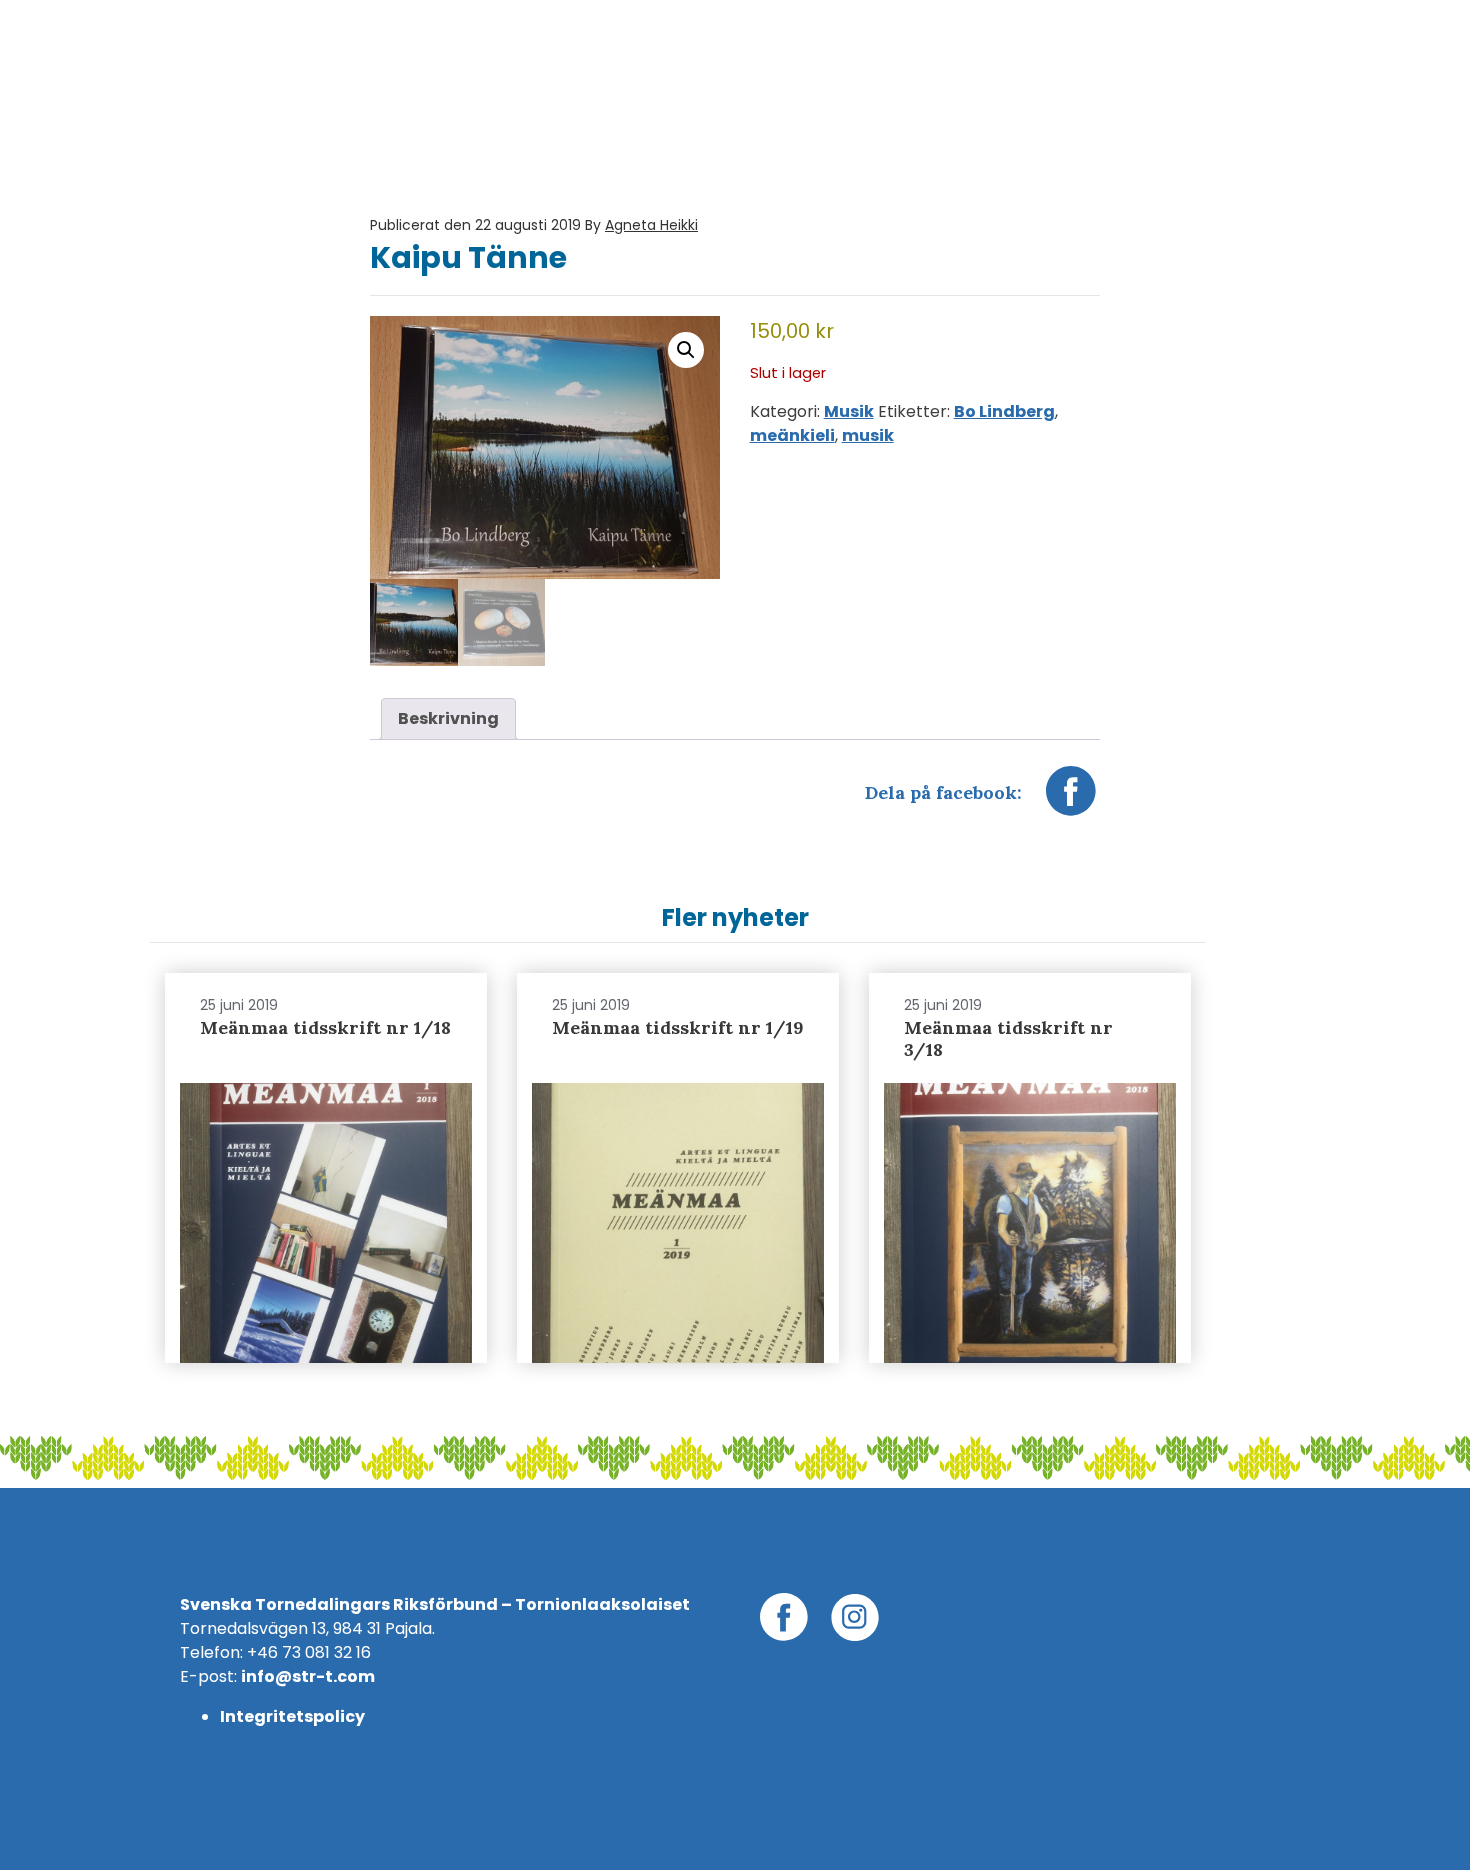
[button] (686, 350)
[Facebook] (1071, 801)
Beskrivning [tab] (448, 718)
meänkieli (792, 435)
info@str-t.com (308, 1676)
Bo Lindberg (1004, 411)
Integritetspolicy (292, 1716)
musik (868, 435)
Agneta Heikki (651, 225)
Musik (849, 411)
